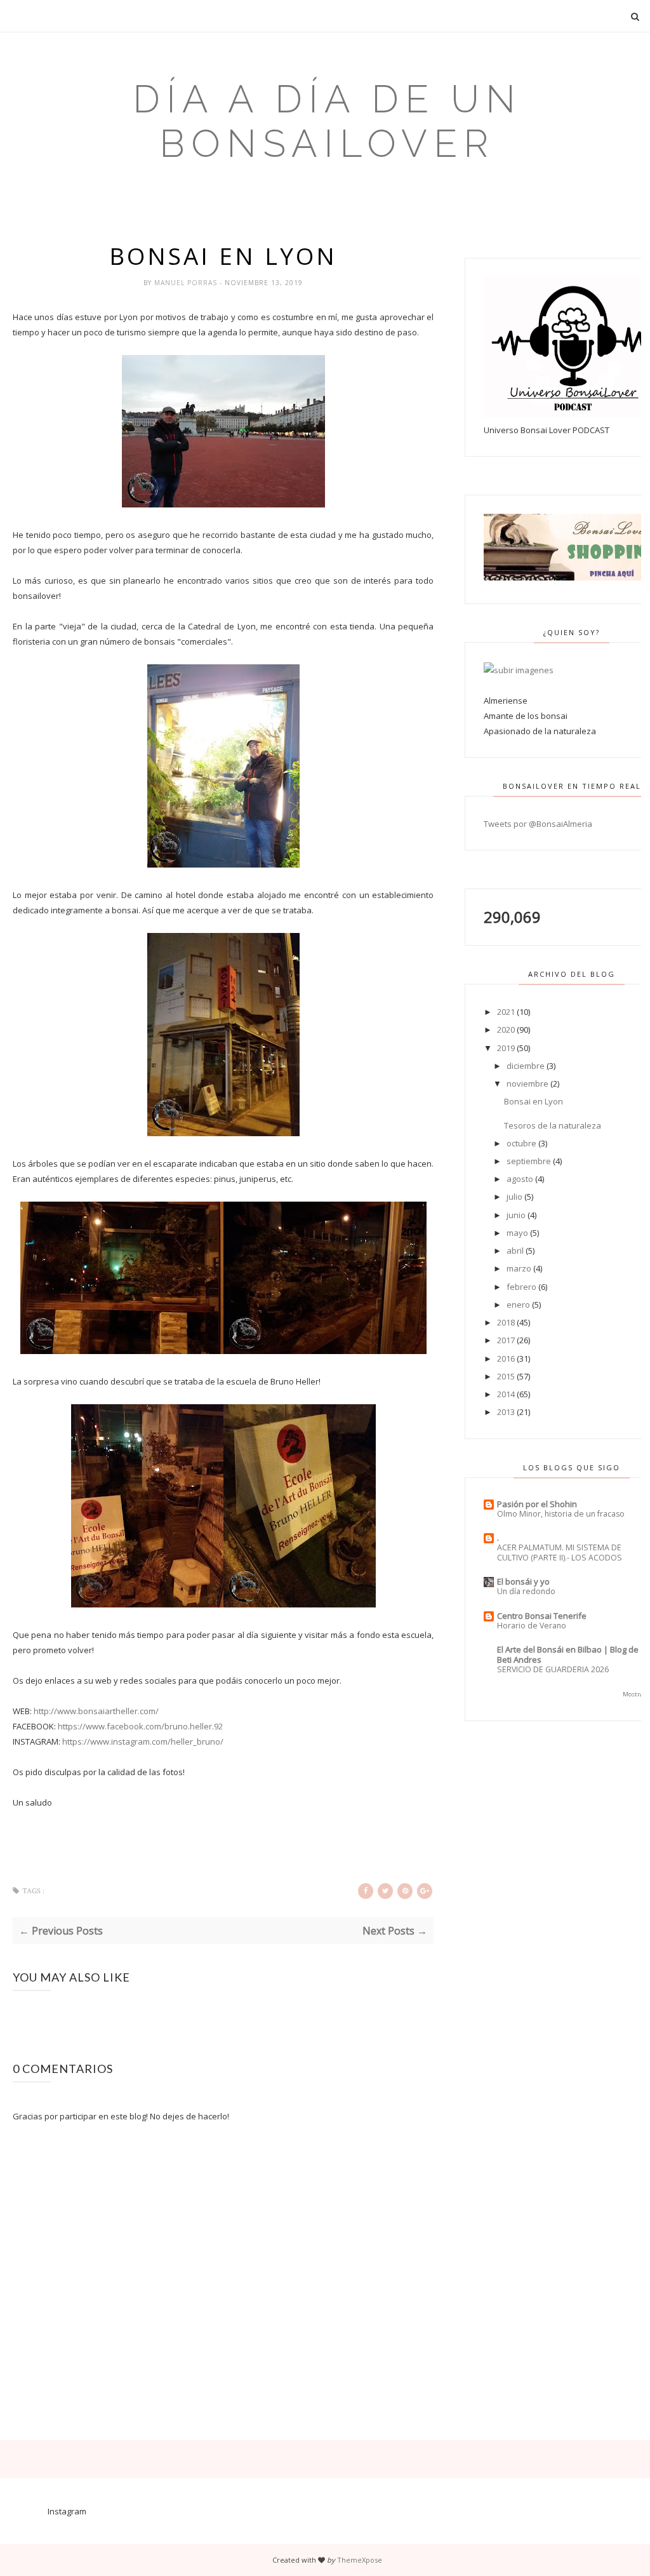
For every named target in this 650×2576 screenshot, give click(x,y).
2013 (506, 1412)
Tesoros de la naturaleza (553, 1125)
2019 (506, 1048)
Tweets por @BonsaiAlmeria (538, 824)
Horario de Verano (532, 1626)
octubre (521, 1143)
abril (515, 1251)
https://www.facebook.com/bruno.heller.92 (140, 1726)
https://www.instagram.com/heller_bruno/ (143, 1741)
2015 (506, 1376)
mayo (517, 1233)
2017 (506, 1340)
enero (518, 1305)
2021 (506, 1012)
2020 (506, 1030)
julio (514, 1197)
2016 (506, 1358)
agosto (520, 1179)
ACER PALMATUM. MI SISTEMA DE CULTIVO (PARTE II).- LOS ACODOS (560, 1553)
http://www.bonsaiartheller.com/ (96, 1711)
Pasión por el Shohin (537, 1504)
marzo (519, 1268)
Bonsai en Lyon (534, 1101)
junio (516, 1215)
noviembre (527, 1083)
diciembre (526, 1066)
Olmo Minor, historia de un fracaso (561, 1514)
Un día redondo (526, 1591)
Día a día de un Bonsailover (327, 121)
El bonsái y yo (523, 1581)
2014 (506, 1394)
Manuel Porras (187, 283)
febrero (521, 1287)
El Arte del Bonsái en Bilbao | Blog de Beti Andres (568, 1654)
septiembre (529, 1161)
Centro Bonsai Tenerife (542, 1616)
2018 (506, 1322)
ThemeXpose (360, 2560)
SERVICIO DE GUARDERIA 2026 (553, 1669)
